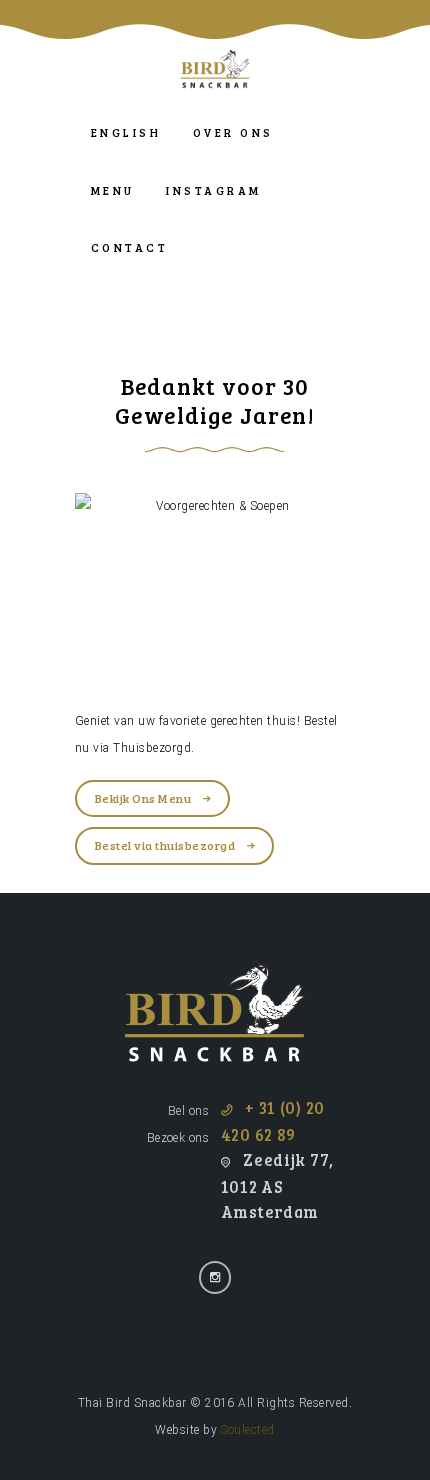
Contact (129, 247)
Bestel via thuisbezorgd (165, 845)
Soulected (247, 1430)
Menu (113, 190)
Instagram (213, 190)
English (126, 132)
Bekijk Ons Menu (143, 798)
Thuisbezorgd (152, 748)
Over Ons (233, 132)
